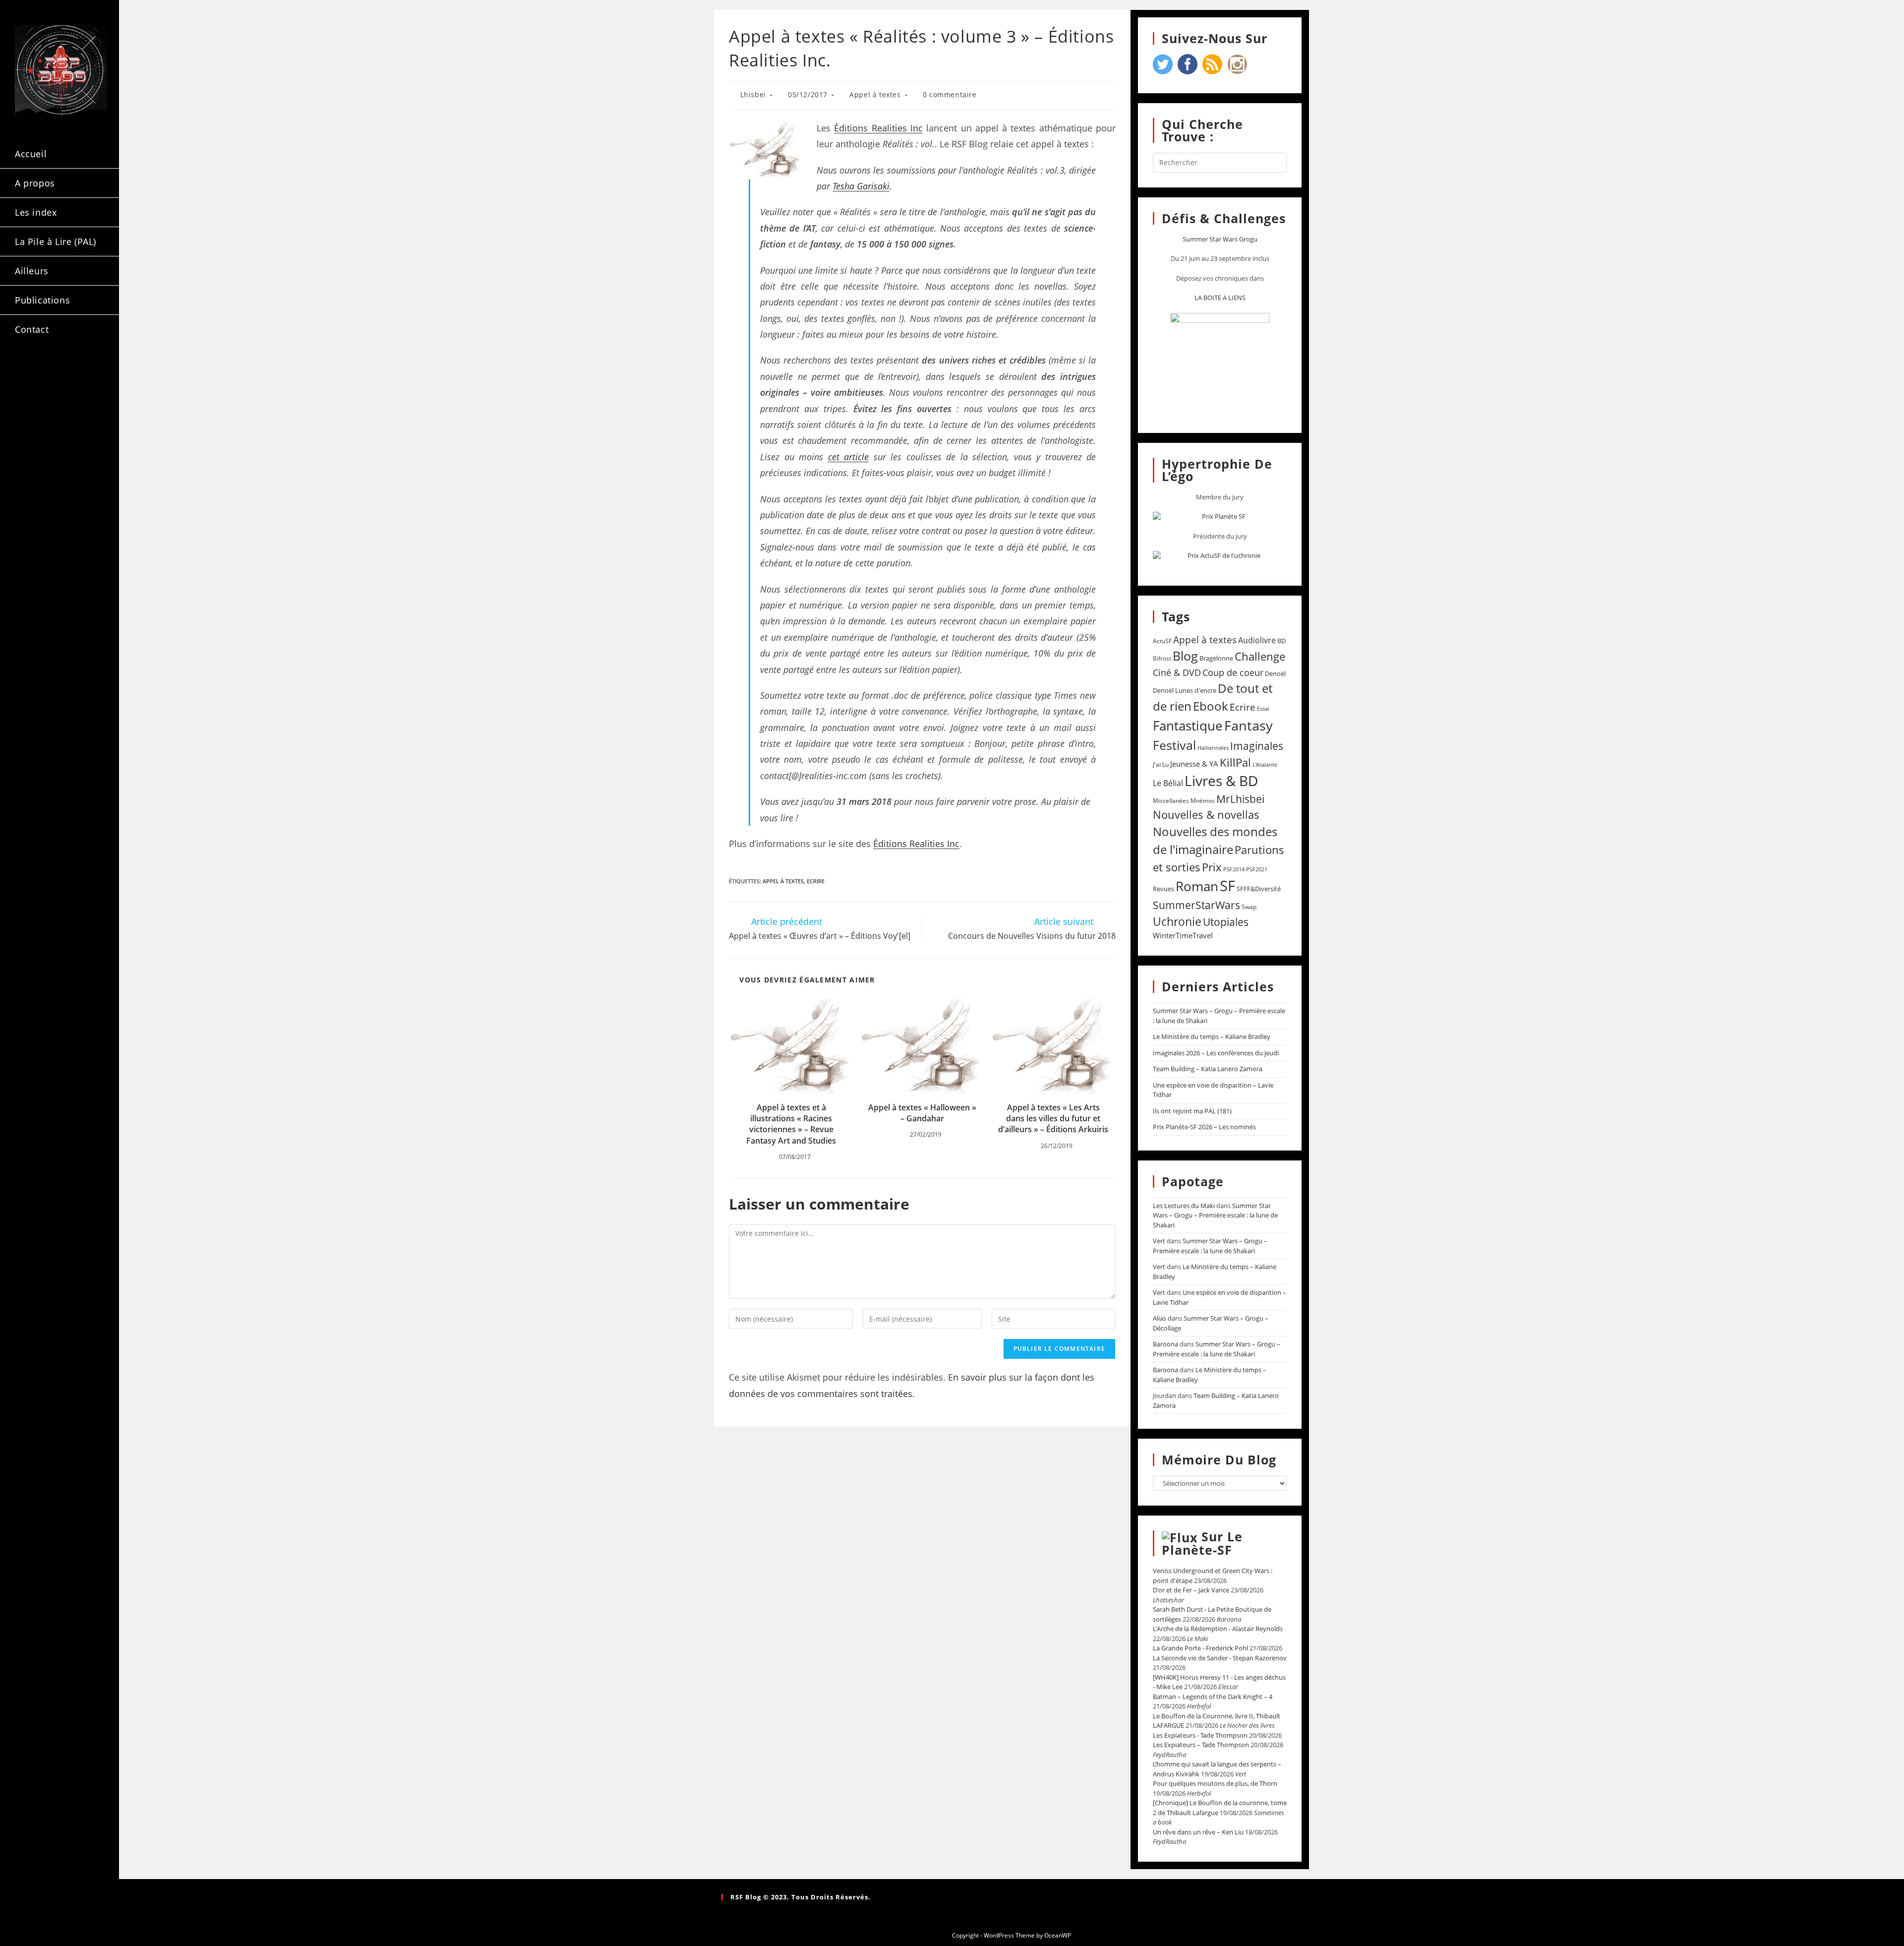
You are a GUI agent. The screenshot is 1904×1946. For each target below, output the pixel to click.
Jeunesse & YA (1194, 764)
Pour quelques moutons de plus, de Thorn (1215, 1783)
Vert (1159, 1241)
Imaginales (1257, 746)
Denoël (1275, 673)
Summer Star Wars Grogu (1220, 239)
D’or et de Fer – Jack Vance (1191, 1590)
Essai (1263, 708)
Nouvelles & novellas (1206, 815)
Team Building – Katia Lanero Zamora (1208, 1069)
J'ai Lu (1161, 764)
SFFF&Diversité (1259, 889)
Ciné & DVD (1177, 672)
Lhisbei (753, 94)
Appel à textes (875, 94)
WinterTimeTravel (1183, 935)
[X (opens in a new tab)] (28, 371)
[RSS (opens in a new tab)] (28, 389)
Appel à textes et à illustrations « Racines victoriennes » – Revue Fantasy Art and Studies (791, 1124)
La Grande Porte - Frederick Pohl (1200, 1648)
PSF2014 (1234, 869)
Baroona (1165, 1344)
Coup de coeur (1233, 672)
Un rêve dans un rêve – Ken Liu (1198, 1832)
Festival (1174, 745)
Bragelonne (1216, 658)
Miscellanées (1171, 801)
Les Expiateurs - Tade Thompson (1200, 1735)
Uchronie (1177, 921)
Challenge (1260, 656)
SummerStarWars (1196, 905)
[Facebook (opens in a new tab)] (55, 371)
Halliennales (1213, 748)
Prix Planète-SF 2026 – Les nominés (1204, 1127)
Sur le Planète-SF (1202, 1543)
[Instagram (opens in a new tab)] (81, 371)
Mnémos (1203, 801)
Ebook (1211, 706)
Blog (1185, 656)
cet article (849, 457)
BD (1281, 641)
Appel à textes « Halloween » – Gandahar (922, 1113)
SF (1227, 886)
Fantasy (1249, 725)
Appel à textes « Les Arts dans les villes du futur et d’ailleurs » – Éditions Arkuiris (1053, 1119)
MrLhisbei (1240, 799)
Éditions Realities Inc (878, 128)
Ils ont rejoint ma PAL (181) (1192, 1111)
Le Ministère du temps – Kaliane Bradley (1212, 1036)
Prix (1212, 867)
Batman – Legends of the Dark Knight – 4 (1213, 1697)
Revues (1163, 889)
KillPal (1235, 762)
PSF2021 (1257, 869)
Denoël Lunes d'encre (1185, 690)
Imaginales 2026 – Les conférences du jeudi (1216, 1053)
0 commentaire (950, 94)
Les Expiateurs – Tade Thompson (1201, 1745)
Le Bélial (1168, 783)
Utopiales (1226, 922)
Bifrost (1162, 658)
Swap (1249, 907)
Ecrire (816, 881)
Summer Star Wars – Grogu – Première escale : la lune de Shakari (1215, 1215)
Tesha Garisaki (861, 186)
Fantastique (1188, 726)
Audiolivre (1257, 640)
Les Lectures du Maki (1184, 1206)
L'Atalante (1265, 765)
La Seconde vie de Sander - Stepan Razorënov (1220, 1658)
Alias (1160, 1318)
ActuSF (1162, 641)
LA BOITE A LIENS (1220, 298)
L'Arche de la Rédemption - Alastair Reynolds (1218, 1629)
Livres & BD (1221, 781)
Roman (1197, 886)
